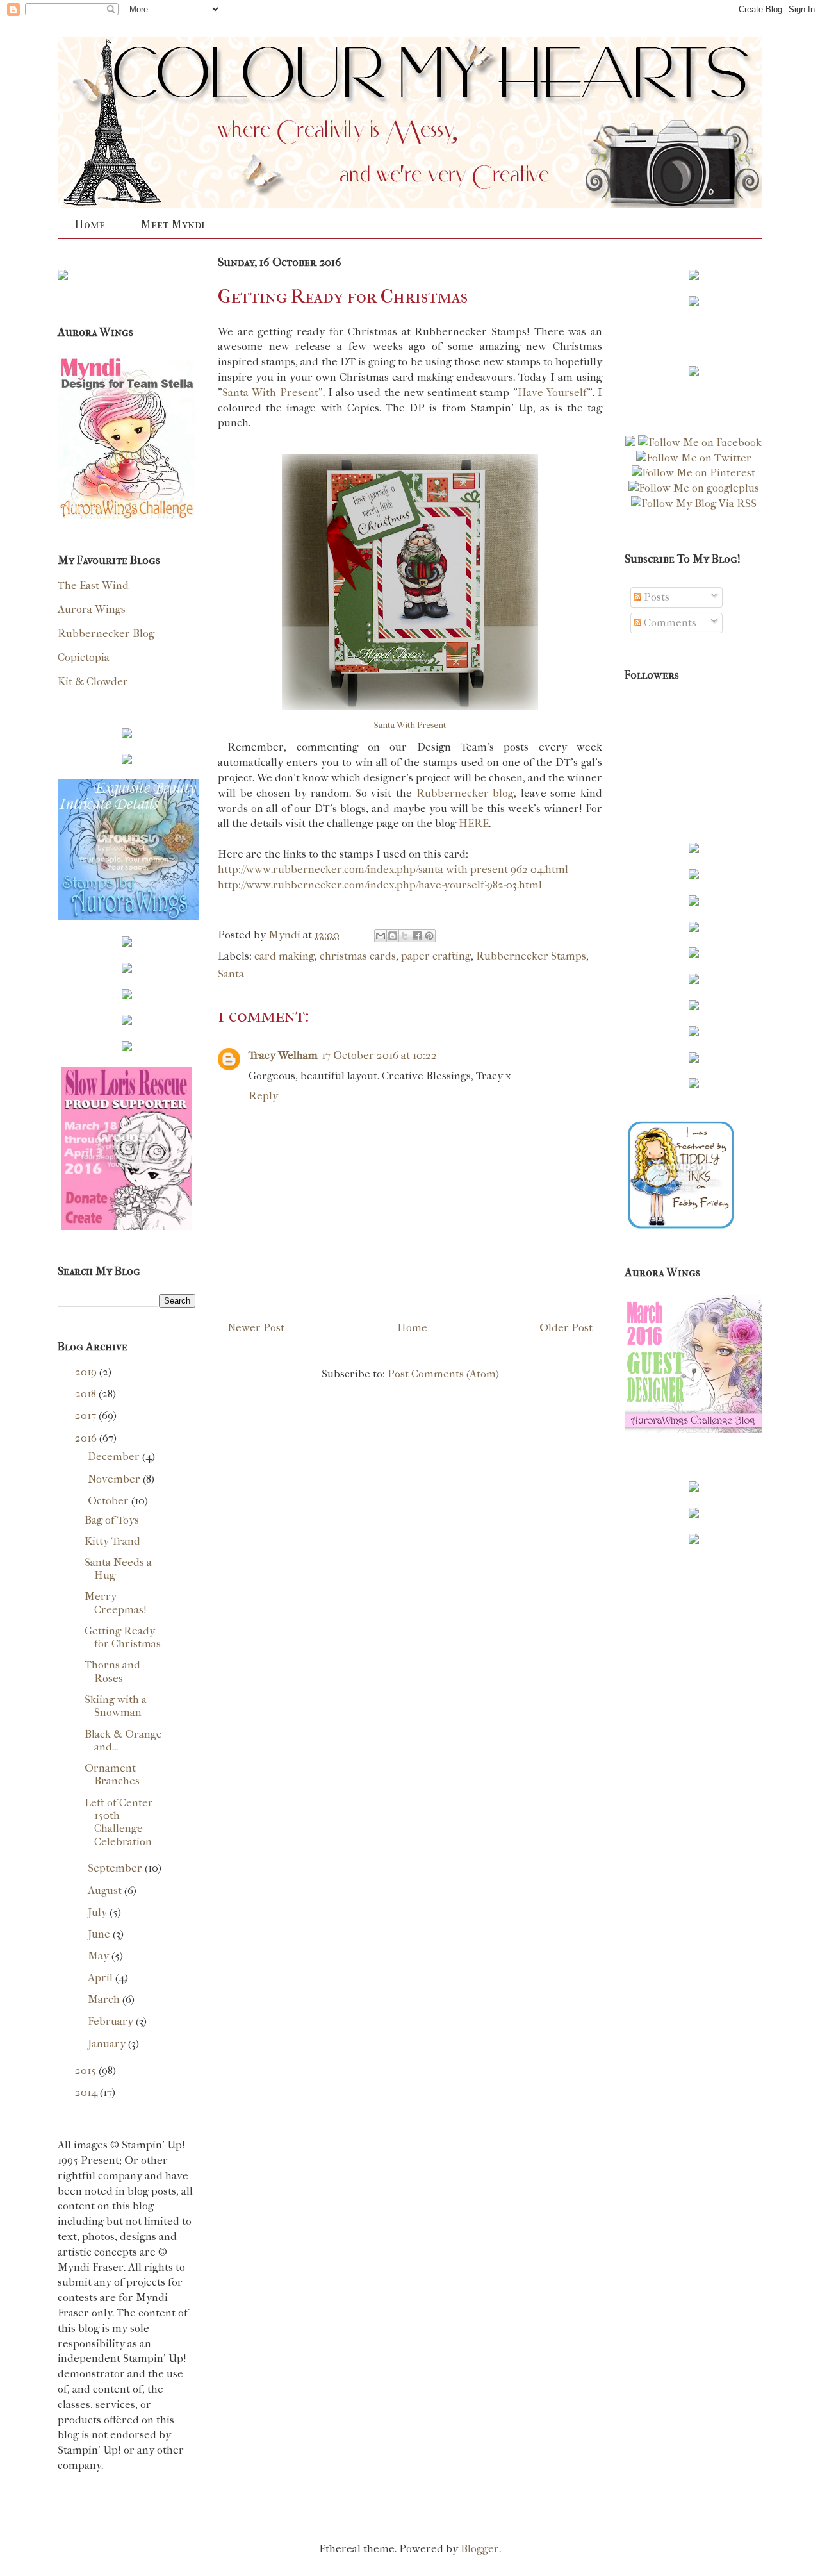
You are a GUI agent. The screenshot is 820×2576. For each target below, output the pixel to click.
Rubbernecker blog (465, 793)
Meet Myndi (173, 225)
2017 (87, 1415)
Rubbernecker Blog (106, 633)
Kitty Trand (112, 1541)
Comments (669, 622)
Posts (655, 597)
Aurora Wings (92, 609)
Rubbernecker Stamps (531, 956)
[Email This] (381, 936)
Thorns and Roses (112, 1671)
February (112, 2021)
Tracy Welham (283, 1055)
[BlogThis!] (393, 936)
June (100, 1934)
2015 (87, 2070)
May (100, 1956)
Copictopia (84, 657)
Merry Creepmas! (116, 1602)
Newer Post (256, 1327)
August (106, 1890)
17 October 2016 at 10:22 (379, 1055)
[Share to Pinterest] (429, 936)
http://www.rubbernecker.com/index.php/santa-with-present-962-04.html (393, 869)
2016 (87, 1438)
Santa (231, 974)
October (110, 1500)
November (115, 1479)
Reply (263, 1095)
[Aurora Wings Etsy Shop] (128, 917)
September (116, 1868)
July (99, 1912)
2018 (87, 1393)
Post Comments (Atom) (443, 1374)
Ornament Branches (112, 1774)
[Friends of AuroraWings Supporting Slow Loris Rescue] (126, 1226)
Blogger (480, 2548)
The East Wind (93, 585)
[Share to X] (405, 936)
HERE (474, 823)
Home (90, 225)
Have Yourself (553, 392)
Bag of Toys (112, 1520)
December (115, 1456)
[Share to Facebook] (417, 936)
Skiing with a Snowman (116, 1706)
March (105, 1999)
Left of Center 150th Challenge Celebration (119, 1822)
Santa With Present (270, 392)
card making (284, 956)
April (102, 1977)
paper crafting (436, 956)
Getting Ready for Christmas (123, 1637)
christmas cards (358, 956)
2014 (87, 2092)
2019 (87, 1372)
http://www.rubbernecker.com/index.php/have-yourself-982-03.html (380, 885)
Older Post (566, 1327)
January (108, 2043)
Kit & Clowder (93, 681)
